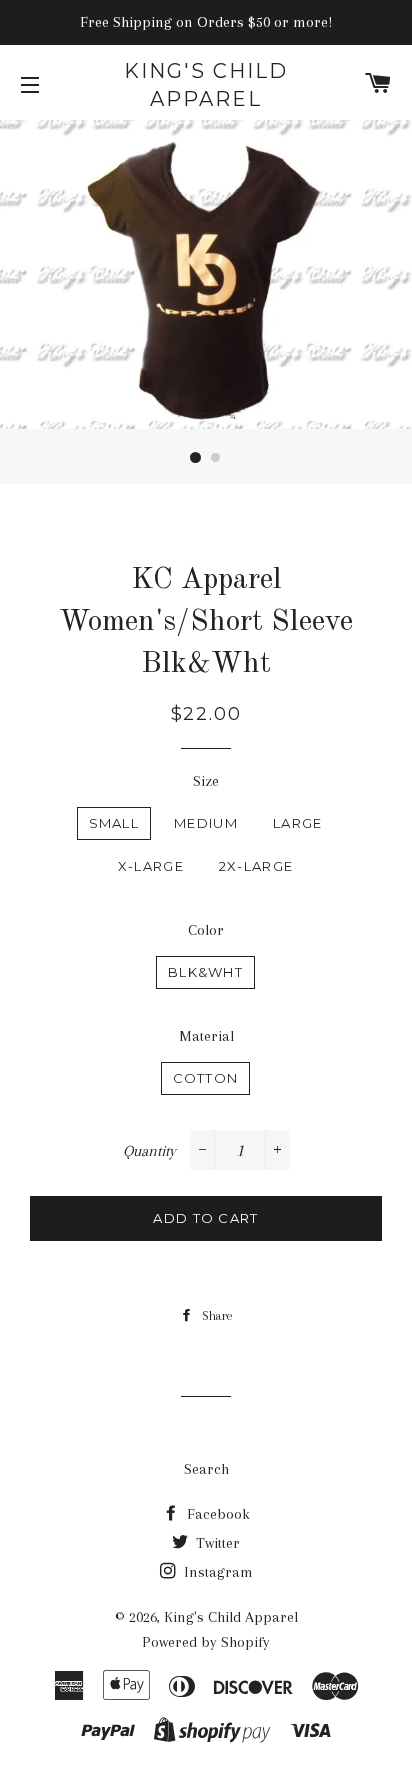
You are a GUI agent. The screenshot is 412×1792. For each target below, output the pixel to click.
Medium (206, 823)
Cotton (206, 1078)
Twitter (216, 1543)
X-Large (151, 866)
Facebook (216, 1514)
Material (206, 1036)
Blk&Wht (205, 972)
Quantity (149, 1151)
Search (206, 1469)
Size (206, 781)
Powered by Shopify (206, 1642)
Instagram (216, 1572)
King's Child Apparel (206, 85)
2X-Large (256, 866)
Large (298, 823)
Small (114, 823)
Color (206, 930)
